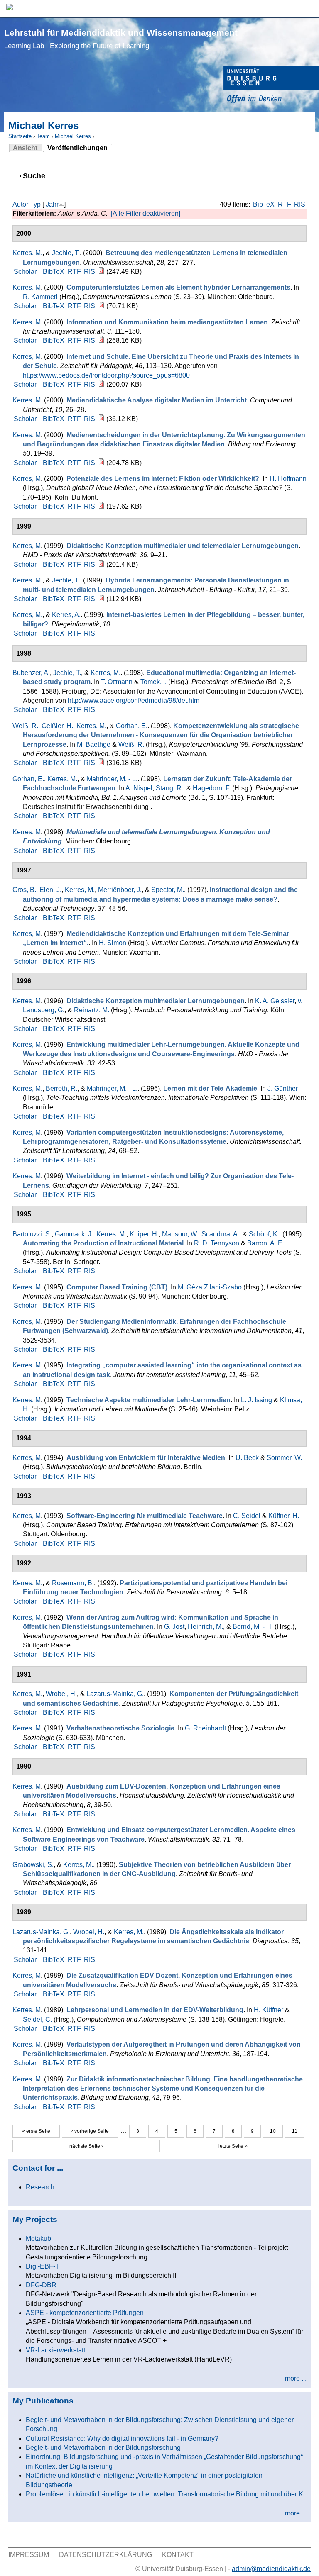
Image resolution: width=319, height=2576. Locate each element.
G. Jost (174, 1627)
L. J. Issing (256, 1400)
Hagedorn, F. (212, 788)
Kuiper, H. (144, 1234)
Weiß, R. (25, 726)
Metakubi (39, 2238)
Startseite (20, 136)
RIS (300, 204)
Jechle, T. (66, 253)
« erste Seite (36, 2131)
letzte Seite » (233, 2146)
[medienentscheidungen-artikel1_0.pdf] (101, 463)
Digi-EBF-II (42, 2266)
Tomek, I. (153, 682)
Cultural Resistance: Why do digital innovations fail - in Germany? (122, 2438)
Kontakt (178, 2555)
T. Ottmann (117, 682)
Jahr (52, 204)
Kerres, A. (66, 615)
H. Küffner (269, 2010)
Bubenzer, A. (31, 673)
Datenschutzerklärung (106, 2555)
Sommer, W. (284, 1458)
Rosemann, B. (73, 1583)
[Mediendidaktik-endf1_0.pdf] (101, 340)
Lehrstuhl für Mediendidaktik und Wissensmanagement (121, 39)
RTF (285, 204)
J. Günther (283, 1088)
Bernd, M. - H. (253, 1627)
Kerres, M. (27, 253)
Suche (38, 176)
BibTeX (264, 204)
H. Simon (113, 943)
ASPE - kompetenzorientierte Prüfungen (85, 2313)
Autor (20, 204)
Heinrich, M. (205, 1627)
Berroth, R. (61, 1088)
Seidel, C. (37, 2019)
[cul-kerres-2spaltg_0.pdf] (101, 306)
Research (40, 2187)
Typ (35, 204)
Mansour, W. (180, 1234)
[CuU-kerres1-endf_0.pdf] (101, 419)
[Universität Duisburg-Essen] (271, 86)
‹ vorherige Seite (90, 2131)
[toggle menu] (309, 9)
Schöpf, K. (264, 1234)
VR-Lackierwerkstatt (55, 2350)
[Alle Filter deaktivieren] (146, 213)
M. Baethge (94, 745)
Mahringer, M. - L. (112, 779)
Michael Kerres (73, 136)
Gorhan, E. (132, 726)
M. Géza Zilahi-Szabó (210, 1287)
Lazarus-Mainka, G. (115, 1694)
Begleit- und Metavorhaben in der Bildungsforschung (103, 2448)
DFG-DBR (41, 2285)
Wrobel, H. (61, 1694)
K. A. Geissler (275, 1001)
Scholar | (28, 272)
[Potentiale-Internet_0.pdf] (101, 506)
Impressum (29, 2555)
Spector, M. (168, 890)
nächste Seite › (86, 2146)
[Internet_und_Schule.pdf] (101, 384)
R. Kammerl (40, 297)
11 (295, 2131)
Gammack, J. (74, 1234)
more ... (296, 2378)
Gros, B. (24, 890)
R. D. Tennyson (217, 1243)
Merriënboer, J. (120, 890)
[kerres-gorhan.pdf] (101, 763)
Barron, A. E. (266, 1243)
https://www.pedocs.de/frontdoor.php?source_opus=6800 (106, 375)
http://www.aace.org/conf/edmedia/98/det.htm (134, 701)
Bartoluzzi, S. (32, 1234)
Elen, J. (50, 890)
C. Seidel (247, 1516)
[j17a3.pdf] (101, 599)
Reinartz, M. (92, 1010)
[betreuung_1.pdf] (101, 272)
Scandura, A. (220, 1234)
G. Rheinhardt (205, 1728)
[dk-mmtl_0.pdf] (101, 564)
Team (43, 136)
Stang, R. (169, 788)
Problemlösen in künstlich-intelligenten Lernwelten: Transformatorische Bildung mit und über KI (165, 2494)
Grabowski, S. (33, 1865)
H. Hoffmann (288, 479)
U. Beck (247, 1458)
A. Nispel (139, 788)
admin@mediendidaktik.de (271, 2569)
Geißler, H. (57, 726)
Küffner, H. (284, 1516)
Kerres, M (27, 287)
